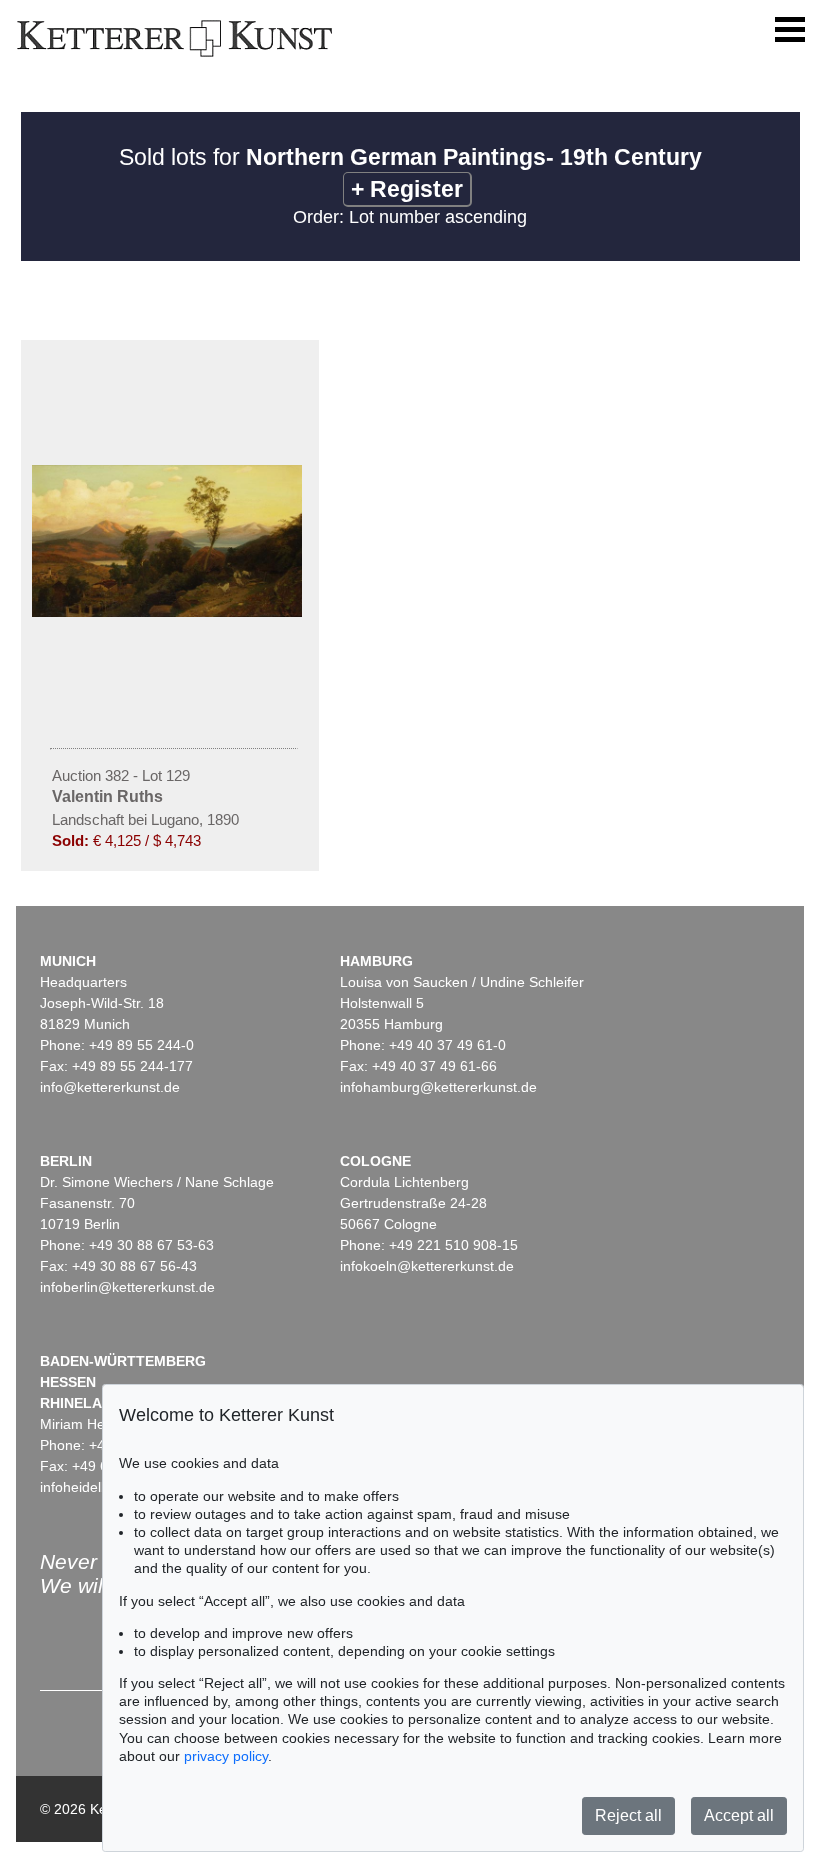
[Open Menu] (790, 30)
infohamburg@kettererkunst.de (438, 1087)
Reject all (628, 1815)
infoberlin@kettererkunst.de (127, 1287)
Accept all (739, 1815)
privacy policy (226, 1756)
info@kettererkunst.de (110, 1087)
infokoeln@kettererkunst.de (427, 1266)
